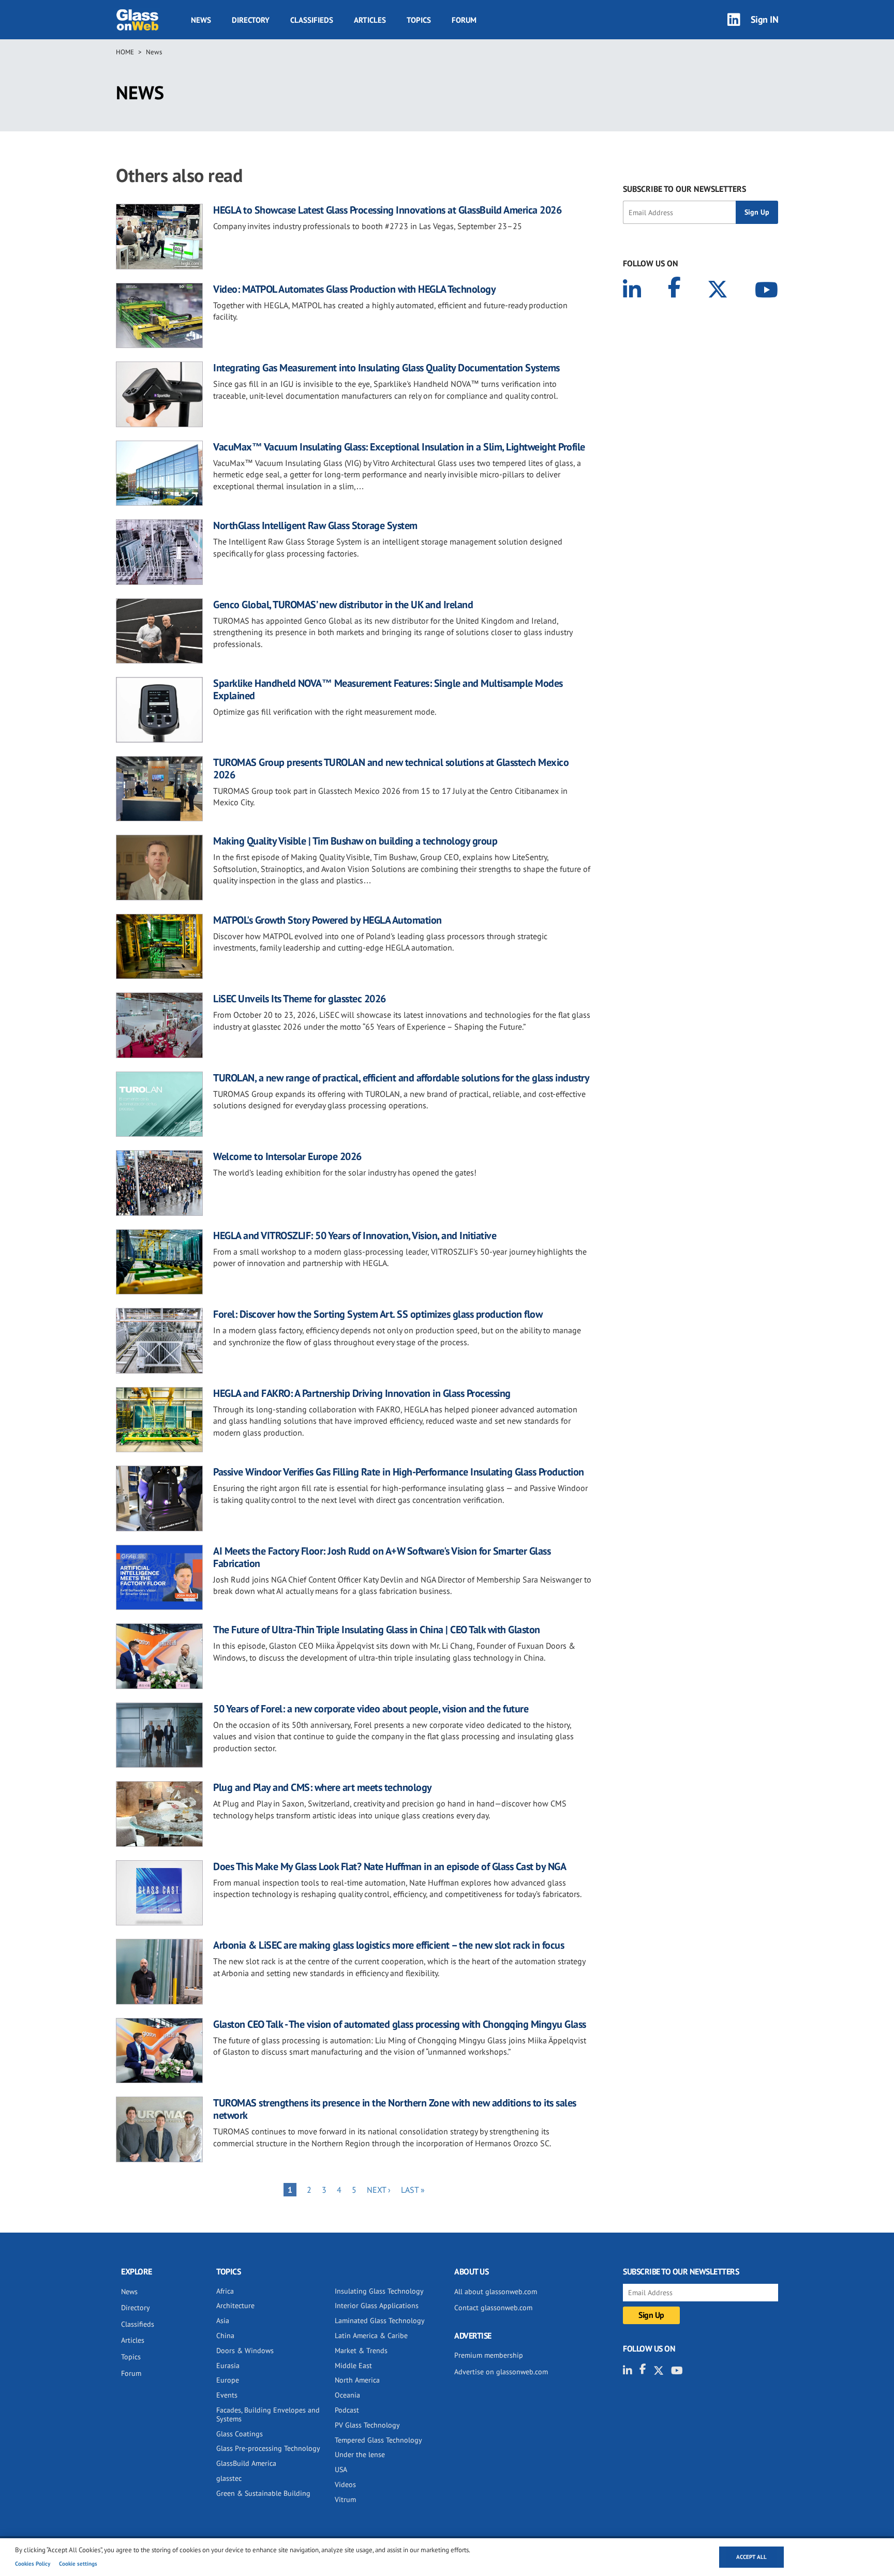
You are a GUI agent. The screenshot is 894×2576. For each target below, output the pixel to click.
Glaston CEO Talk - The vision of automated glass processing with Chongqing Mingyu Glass (400, 2024)
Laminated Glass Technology (380, 2321)
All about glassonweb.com (496, 2292)
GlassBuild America (246, 2463)
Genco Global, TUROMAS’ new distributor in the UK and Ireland (343, 605)
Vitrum (345, 2499)
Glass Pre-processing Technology (268, 2448)
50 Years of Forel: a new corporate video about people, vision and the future (371, 1709)
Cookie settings (78, 2564)
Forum (464, 20)
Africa (225, 2291)
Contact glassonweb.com (493, 2308)
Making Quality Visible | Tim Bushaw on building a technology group (355, 841)
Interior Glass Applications (377, 2306)
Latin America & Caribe (371, 2336)
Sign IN (765, 19)
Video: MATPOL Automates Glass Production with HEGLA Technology (354, 289)
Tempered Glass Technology (378, 2440)
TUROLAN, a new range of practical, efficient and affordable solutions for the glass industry (401, 1078)
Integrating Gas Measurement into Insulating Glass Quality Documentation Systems (386, 368)
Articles (370, 20)
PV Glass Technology (367, 2425)
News (201, 20)
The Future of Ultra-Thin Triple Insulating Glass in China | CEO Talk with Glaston (377, 1630)
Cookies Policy (33, 2564)
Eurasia (228, 2366)
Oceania (347, 2395)
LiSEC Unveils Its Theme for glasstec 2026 (300, 999)
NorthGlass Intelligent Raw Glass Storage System (315, 525)
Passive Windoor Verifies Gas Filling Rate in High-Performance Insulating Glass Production (399, 1472)
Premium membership (489, 2355)
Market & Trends (361, 2351)
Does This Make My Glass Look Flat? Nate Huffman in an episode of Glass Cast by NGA (390, 1866)
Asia (223, 2321)
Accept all (751, 2557)
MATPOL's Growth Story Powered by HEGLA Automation (327, 920)
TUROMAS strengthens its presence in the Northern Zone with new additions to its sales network (395, 2109)
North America (357, 2380)
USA (341, 2469)
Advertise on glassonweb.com (501, 2372)
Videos (345, 2484)
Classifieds (312, 20)
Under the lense (360, 2454)
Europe (228, 2380)
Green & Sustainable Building (263, 2493)
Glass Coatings (240, 2434)
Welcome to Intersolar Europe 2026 (287, 1156)
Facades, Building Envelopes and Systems (268, 2414)
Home (125, 52)
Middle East (353, 2366)
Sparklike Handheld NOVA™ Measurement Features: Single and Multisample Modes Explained (388, 689)
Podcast (347, 2410)
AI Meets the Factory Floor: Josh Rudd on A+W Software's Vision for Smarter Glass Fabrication (382, 1557)
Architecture (235, 2306)
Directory (251, 20)
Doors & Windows (245, 2351)
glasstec (229, 2478)
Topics (419, 20)
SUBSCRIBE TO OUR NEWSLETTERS (684, 189)
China (225, 2336)
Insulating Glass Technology (379, 2291)
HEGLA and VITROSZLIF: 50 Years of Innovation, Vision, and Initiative (355, 1236)
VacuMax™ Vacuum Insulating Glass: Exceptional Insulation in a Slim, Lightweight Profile (399, 447)
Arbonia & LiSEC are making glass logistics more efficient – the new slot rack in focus (389, 1945)
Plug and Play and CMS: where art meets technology (323, 1787)
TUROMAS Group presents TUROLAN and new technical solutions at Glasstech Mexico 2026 (391, 769)
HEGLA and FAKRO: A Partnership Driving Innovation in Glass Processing (362, 1393)
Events (227, 2395)
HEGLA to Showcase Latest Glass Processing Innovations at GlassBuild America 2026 (387, 210)
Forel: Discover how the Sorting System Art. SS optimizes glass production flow (378, 1314)
